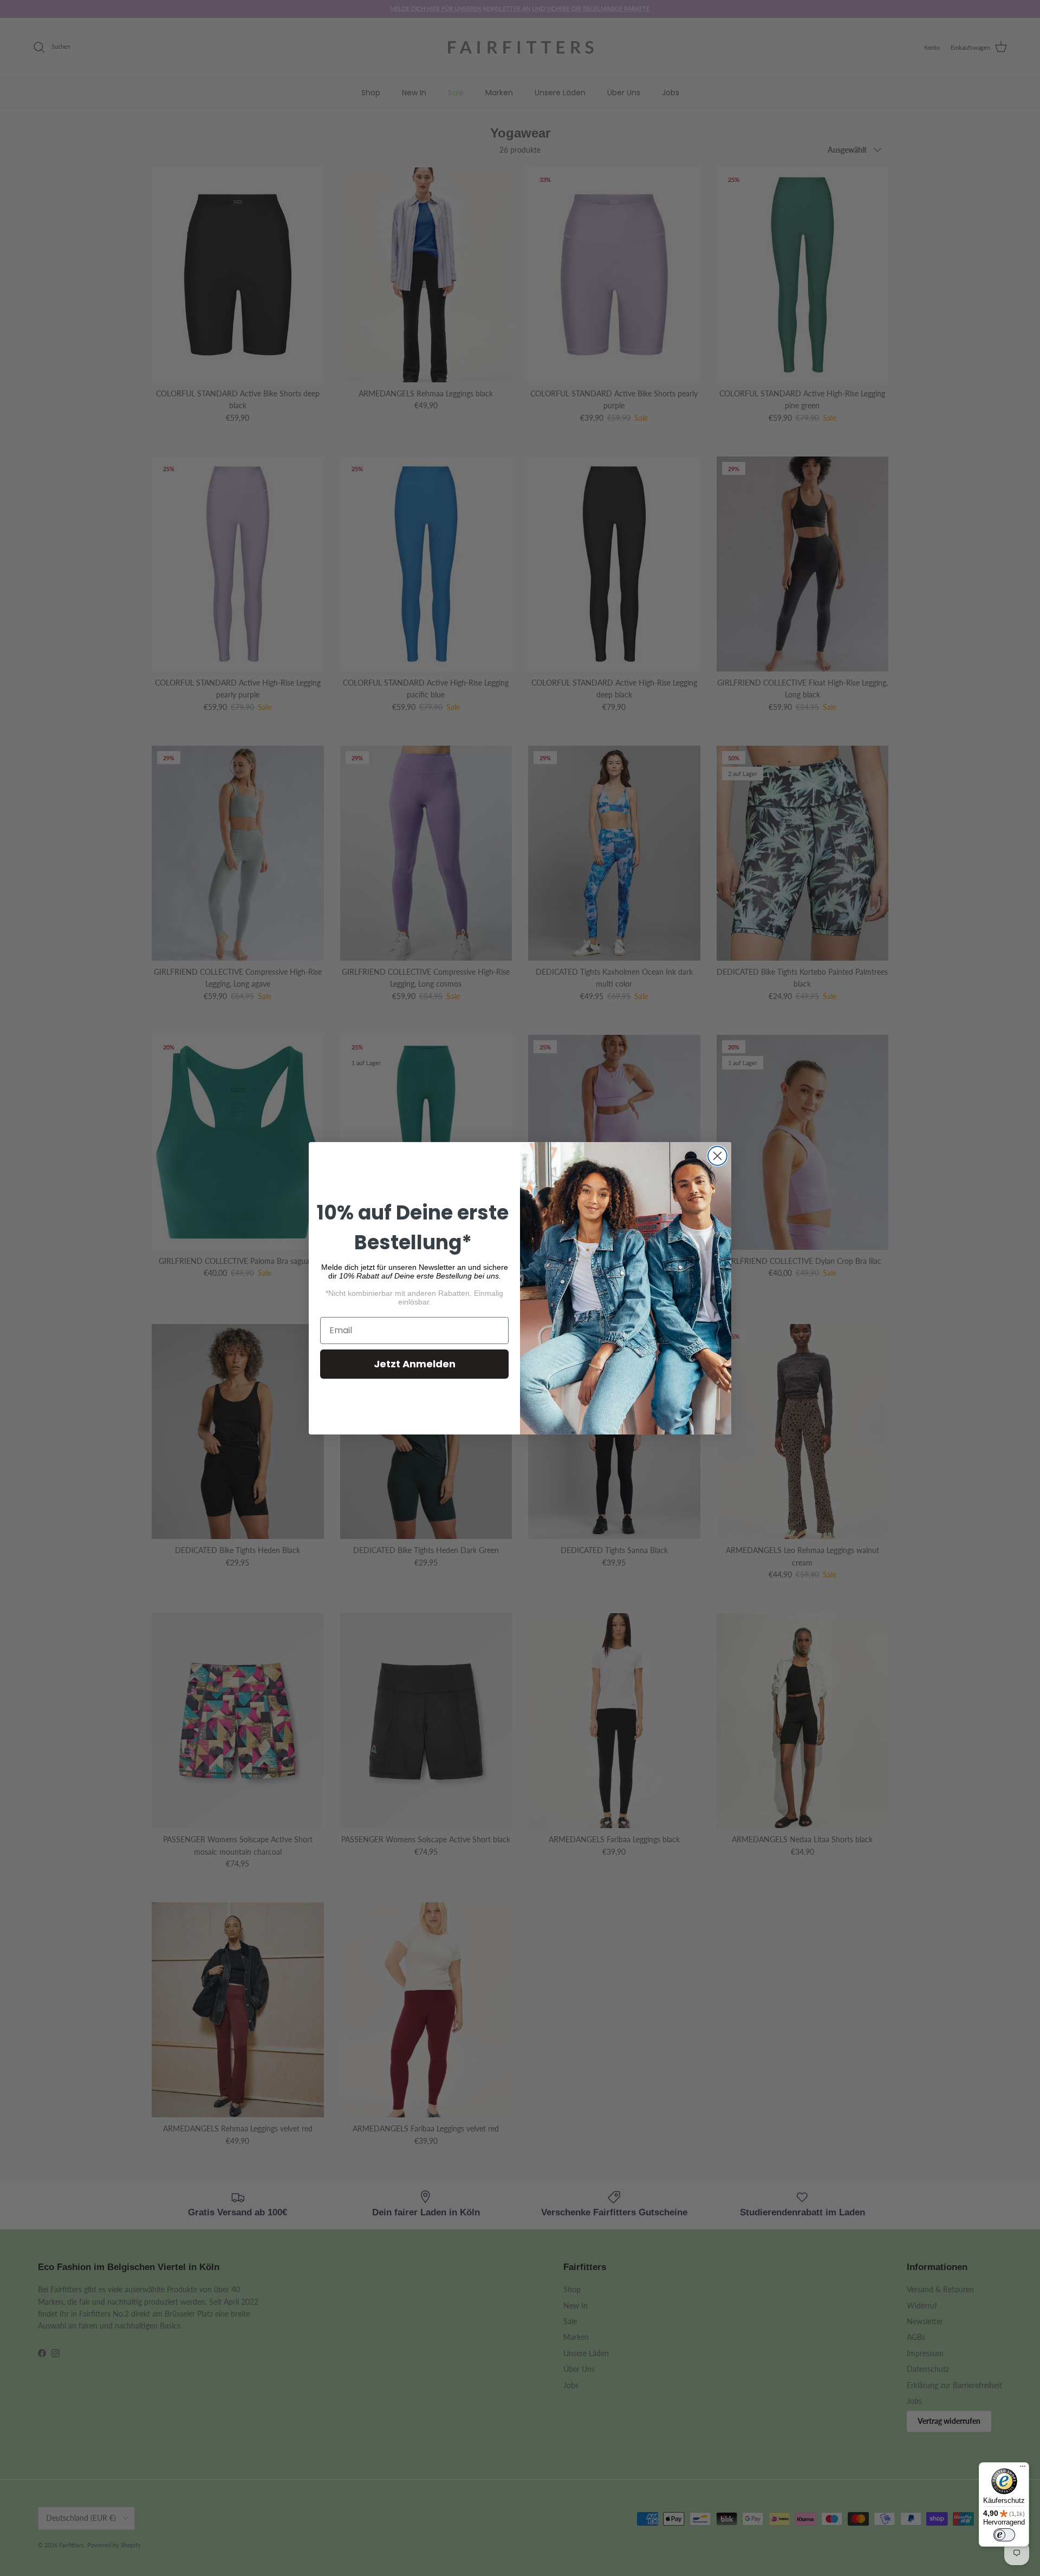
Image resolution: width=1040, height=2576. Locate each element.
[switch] (1004, 2535)
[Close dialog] (717, 1156)
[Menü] (1023, 2469)
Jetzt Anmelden (415, 1364)
